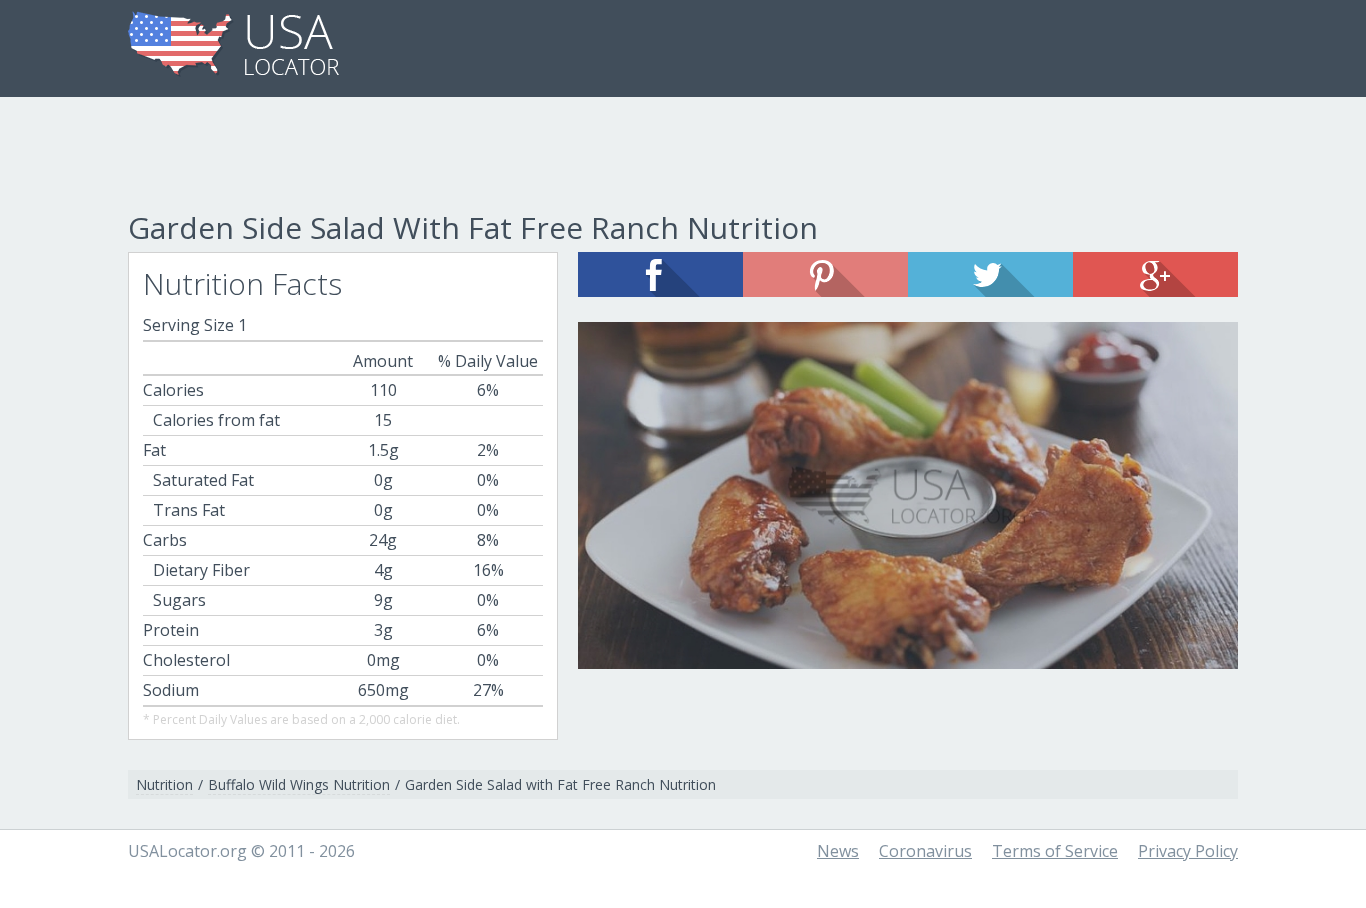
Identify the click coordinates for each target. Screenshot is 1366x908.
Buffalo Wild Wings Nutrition (299, 784)
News (838, 851)
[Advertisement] (683, 157)
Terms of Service (1055, 851)
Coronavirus (925, 851)
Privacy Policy (1188, 851)
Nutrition (164, 784)
